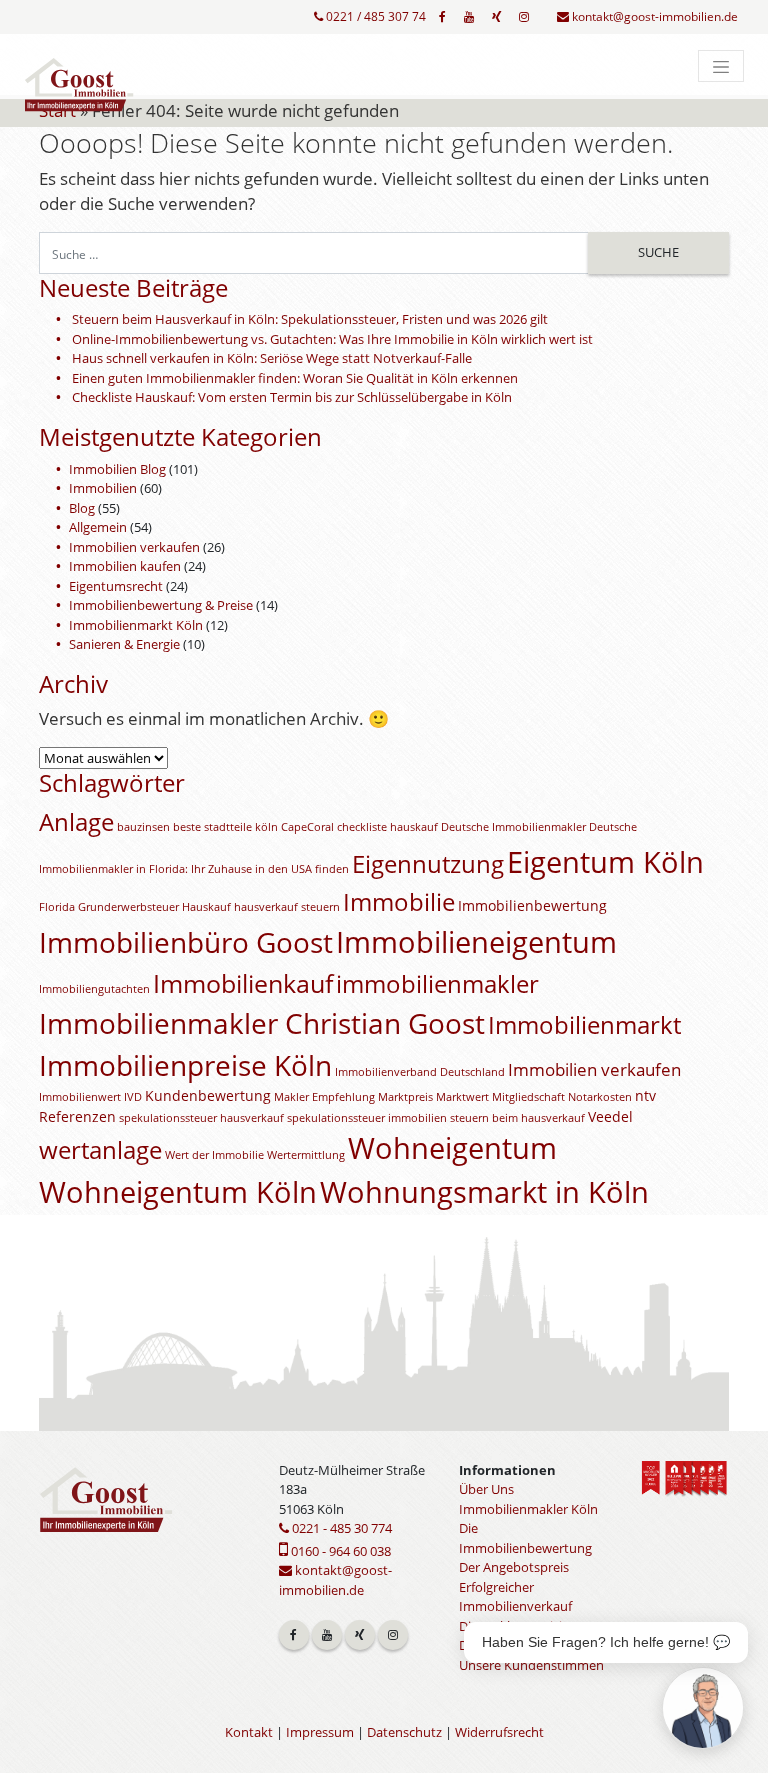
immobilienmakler (437, 984)
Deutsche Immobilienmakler (513, 827)
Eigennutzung (428, 864)
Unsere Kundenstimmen (531, 1665)
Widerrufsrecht (499, 1732)
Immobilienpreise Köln (185, 1065)
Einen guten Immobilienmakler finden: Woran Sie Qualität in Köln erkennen (295, 378)
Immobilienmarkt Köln (136, 625)
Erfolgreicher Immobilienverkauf (515, 1597)
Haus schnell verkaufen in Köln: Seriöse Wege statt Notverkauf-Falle (272, 358)
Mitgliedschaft (528, 1097)
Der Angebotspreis (514, 1567)
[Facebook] (442, 17)
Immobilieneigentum (476, 942)
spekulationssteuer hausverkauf (201, 1118)
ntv (645, 1095)
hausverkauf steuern (287, 907)
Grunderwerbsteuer (128, 907)
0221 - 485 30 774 (340, 1528)
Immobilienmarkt (584, 1025)
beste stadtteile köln (225, 827)
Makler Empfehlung (324, 1097)
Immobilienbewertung (532, 905)
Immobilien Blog (117, 469)
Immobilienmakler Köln (528, 1509)
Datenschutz (404, 1732)
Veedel (610, 1116)
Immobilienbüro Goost (186, 942)
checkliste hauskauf (387, 827)
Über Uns (486, 1489)
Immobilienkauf (243, 983)
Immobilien (103, 488)
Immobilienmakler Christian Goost (262, 1023)
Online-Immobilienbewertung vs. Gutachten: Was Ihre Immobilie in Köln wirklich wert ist (332, 339)
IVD (133, 1097)
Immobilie (399, 902)
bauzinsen (143, 827)
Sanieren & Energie (124, 644)
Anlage (76, 822)
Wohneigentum (452, 1148)
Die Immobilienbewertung (525, 1538)
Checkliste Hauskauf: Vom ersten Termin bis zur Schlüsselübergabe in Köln (292, 397)
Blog (82, 508)
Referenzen (77, 1116)
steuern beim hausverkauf (517, 1118)
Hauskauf (206, 907)
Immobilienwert (80, 1097)
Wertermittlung (306, 1155)
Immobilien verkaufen (134, 547)
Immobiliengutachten (94, 989)
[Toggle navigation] (721, 66)
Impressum (320, 1732)
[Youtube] (469, 17)
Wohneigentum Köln (178, 1192)
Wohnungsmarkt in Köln (484, 1192)
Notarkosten (600, 1097)
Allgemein (98, 527)
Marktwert (462, 1097)
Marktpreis (405, 1097)
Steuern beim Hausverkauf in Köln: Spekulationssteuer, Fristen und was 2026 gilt (310, 319)
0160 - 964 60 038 (339, 1551)
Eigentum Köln (605, 862)
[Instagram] (524, 17)
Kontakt (249, 1732)
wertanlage (100, 1150)
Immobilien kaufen (125, 566)
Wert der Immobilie (214, 1155)
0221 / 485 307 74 (374, 16)
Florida (57, 907)
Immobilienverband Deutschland (420, 1072)
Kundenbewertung (208, 1095)
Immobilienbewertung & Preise (161, 605)
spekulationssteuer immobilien (367, 1118)
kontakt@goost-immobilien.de (653, 16)
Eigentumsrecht (116, 586)
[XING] (496, 17)
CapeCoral (307, 827)
